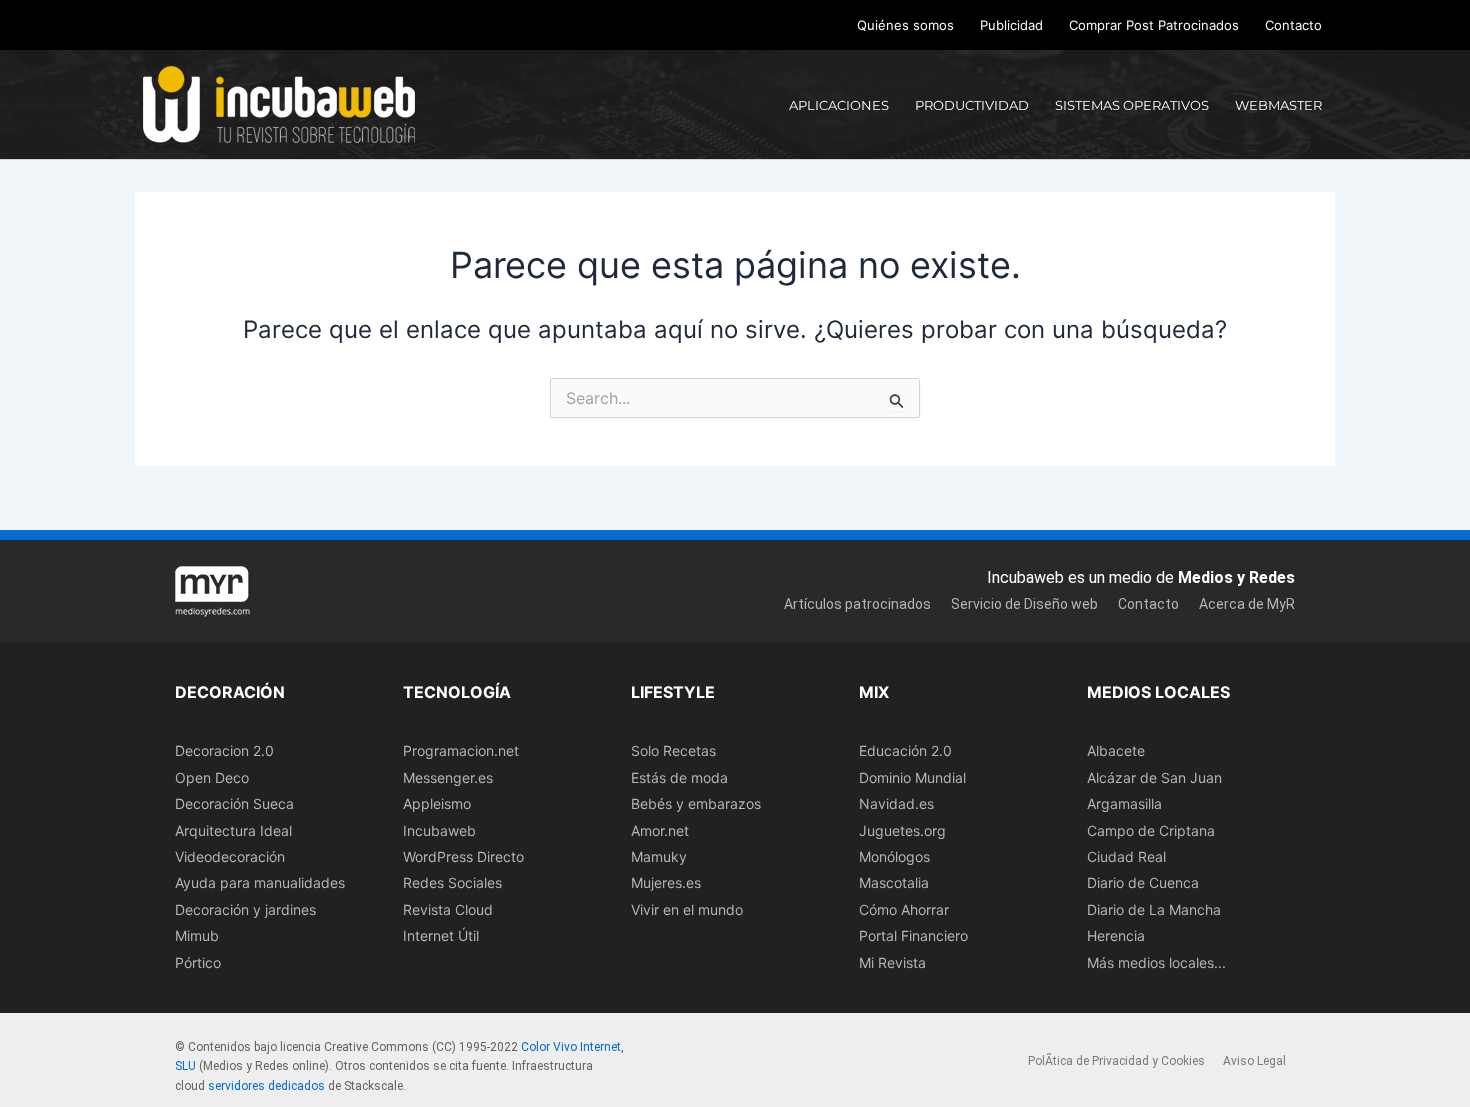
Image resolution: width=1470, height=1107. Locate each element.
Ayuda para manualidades (260, 882)
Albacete (1116, 750)
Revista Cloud (448, 909)
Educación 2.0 (905, 750)
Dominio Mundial (912, 777)
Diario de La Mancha (1154, 909)
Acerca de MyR (1247, 604)
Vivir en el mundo (687, 909)
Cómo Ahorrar (904, 909)
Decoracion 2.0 (224, 750)
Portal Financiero (913, 935)
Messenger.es (448, 777)
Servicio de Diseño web (1024, 604)
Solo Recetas (673, 750)
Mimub (197, 935)
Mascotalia (894, 882)
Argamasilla (1124, 803)
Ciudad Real (1126, 856)
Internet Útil (441, 935)
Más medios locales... (1156, 962)
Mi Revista (892, 962)
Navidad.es (896, 803)
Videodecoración (230, 856)
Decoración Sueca (234, 803)
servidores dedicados (266, 1086)
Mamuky (659, 856)
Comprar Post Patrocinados (1154, 25)
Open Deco (212, 777)
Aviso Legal (1254, 1061)
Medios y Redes (1236, 577)
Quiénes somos (905, 25)
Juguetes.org (902, 830)
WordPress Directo (463, 856)
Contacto (1293, 25)
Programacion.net (461, 750)
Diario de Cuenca (1143, 882)
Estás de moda (679, 777)
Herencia (1116, 935)
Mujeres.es (666, 882)
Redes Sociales (452, 882)
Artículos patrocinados (857, 604)
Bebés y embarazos (696, 803)
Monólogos (894, 856)
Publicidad (1011, 25)
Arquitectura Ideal (233, 830)
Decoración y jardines (245, 909)
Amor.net (660, 830)
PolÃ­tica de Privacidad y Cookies (1116, 1061)
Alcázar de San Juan (1154, 777)
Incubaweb (439, 830)
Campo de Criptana (1151, 830)
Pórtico (198, 962)
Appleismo (437, 803)
